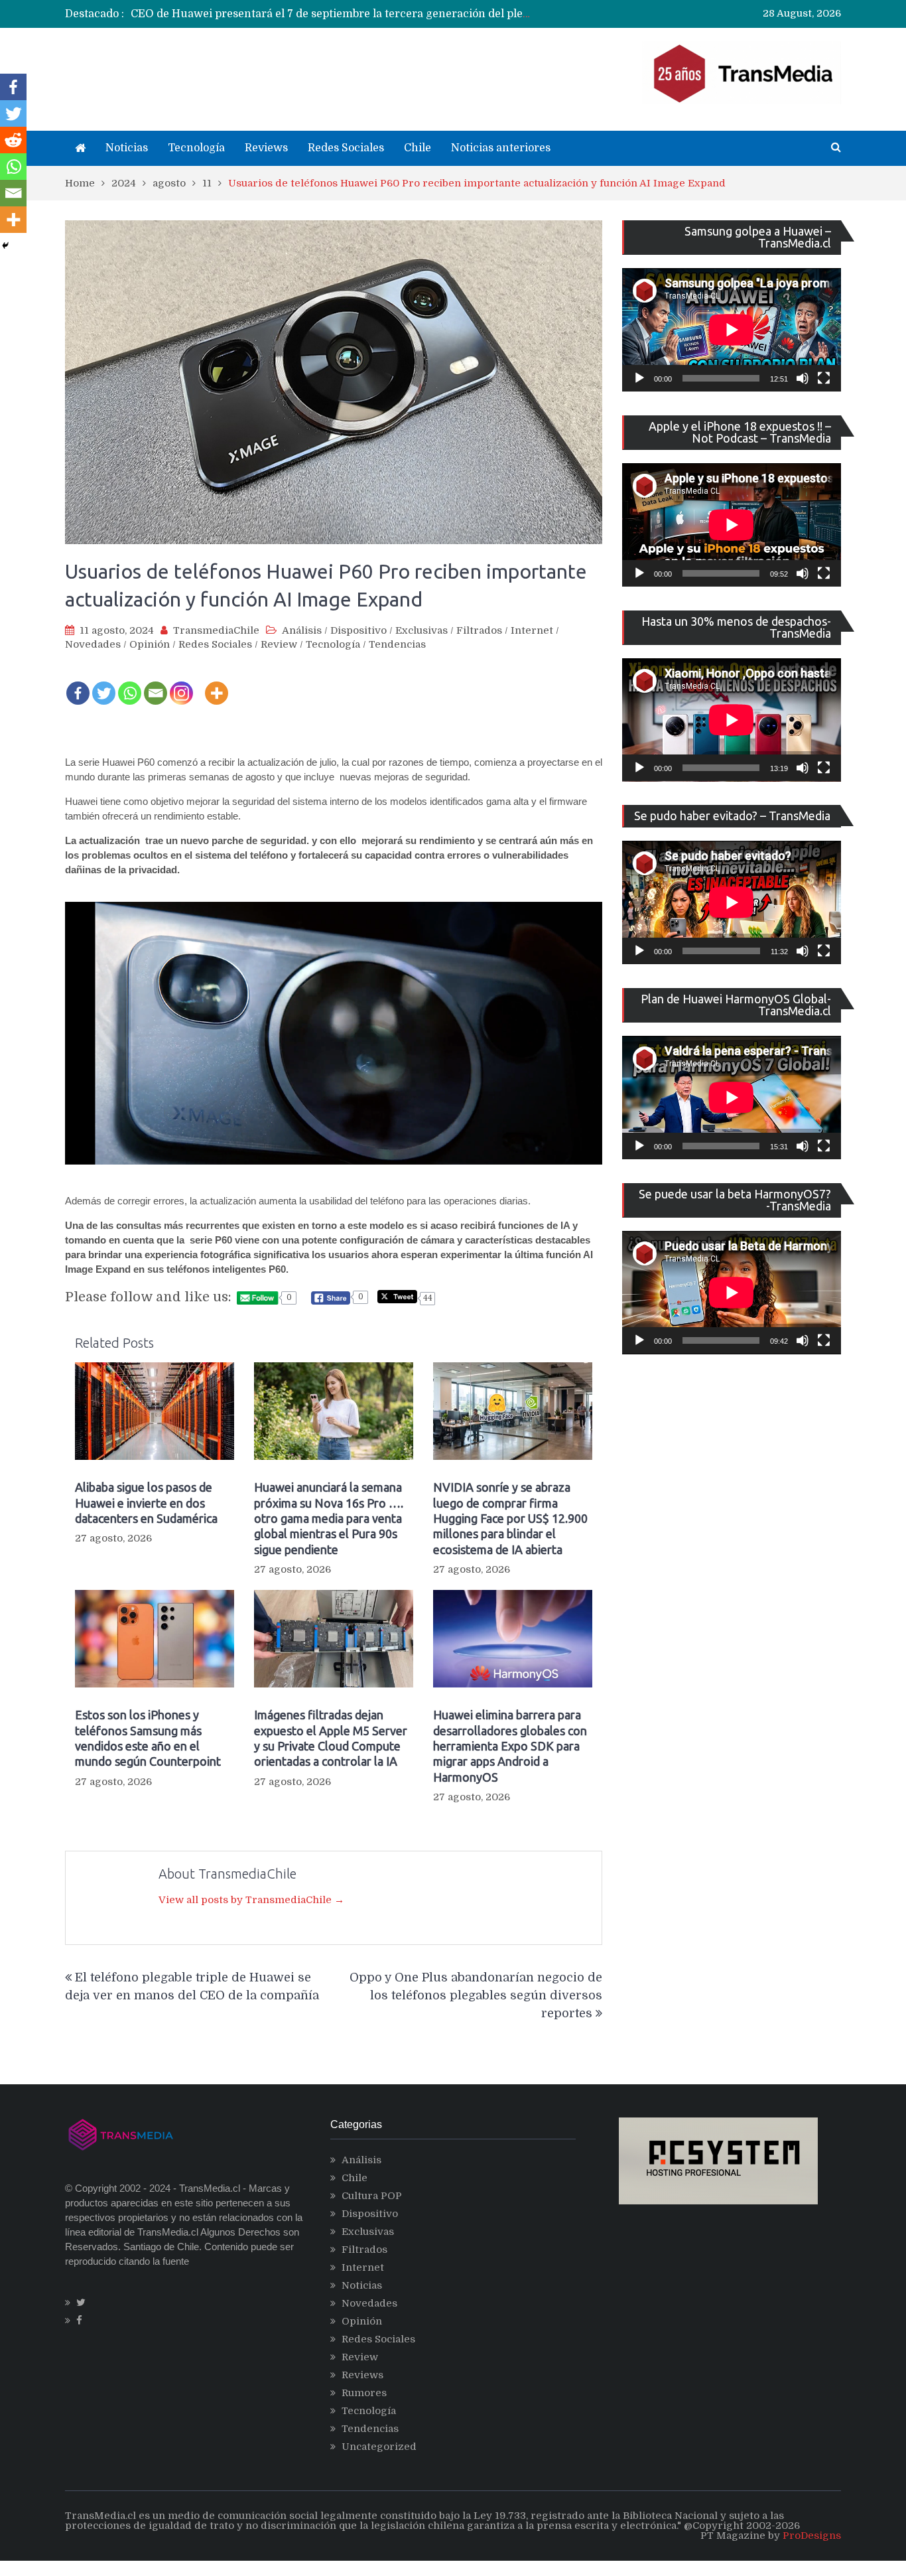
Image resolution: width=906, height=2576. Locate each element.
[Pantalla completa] (824, 378)
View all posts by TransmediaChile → (251, 1900)
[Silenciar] (803, 378)
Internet (532, 630)
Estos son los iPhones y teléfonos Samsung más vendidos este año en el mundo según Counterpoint (148, 1738)
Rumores (364, 2393)
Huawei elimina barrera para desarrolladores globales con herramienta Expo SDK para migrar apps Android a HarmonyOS (510, 1746)
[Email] (156, 684)
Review (279, 644)
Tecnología (196, 148)
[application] (732, 330)
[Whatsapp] (130, 684)
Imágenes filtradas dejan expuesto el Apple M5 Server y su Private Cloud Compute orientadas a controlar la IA (331, 1738)
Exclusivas (421, 630)
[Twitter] (104, 684)
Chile (418, 148)
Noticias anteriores (501, 148)
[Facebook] (78, 684)
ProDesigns (812, 2536)
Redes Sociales (346, 148)
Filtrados (479, 630)
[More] (217, 684)
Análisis (302, 630)
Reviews (266, 148)
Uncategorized (379, 2447)
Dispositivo (358, 630)
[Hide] (5, 246)
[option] (331, 14)
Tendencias (397, 644)
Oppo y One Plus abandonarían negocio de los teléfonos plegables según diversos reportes (476, 1995)
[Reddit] (13, 140)
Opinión (150, 644)
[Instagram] (181, 684)
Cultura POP (372, 2196)
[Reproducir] (639, 378)
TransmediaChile (216, 630)
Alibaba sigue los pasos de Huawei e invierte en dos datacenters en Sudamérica (146, 1503)
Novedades (93, 644)
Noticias (127, 148)
